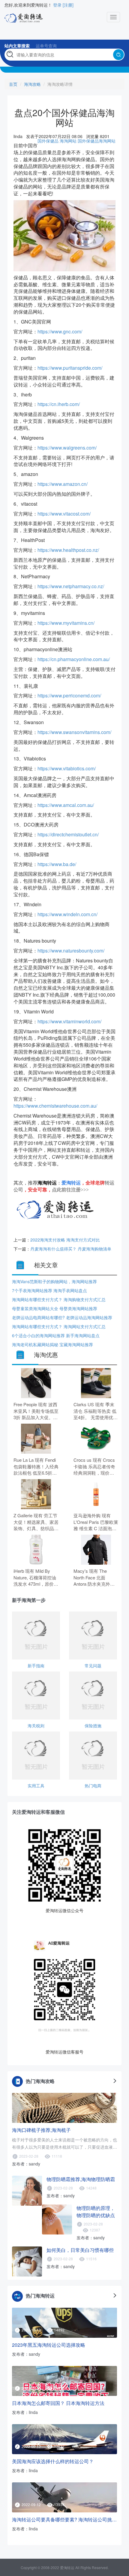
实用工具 (36, 1786)
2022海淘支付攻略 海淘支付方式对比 (65, 1240)
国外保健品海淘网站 (97, 141)
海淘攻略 (32, 84)
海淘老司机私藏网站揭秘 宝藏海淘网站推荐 (52, 1344)
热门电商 (93, 1786)
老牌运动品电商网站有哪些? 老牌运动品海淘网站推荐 (62, 1317)
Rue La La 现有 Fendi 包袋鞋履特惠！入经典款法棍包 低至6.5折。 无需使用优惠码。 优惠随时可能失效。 (36, 1466)
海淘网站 (68, 141)
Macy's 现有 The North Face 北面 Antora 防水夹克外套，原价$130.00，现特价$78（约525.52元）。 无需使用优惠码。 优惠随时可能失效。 (95, 1577)
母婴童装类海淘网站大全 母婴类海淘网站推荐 (55, 1308)
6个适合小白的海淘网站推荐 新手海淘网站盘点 (56, 1335)
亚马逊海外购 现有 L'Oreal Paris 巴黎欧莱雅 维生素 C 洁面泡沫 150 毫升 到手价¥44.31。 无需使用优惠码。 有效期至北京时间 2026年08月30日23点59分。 (96, 1522)
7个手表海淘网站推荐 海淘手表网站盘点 (49, 1290)
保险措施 (93, 1726)
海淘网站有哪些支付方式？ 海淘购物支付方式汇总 (59, 1299)
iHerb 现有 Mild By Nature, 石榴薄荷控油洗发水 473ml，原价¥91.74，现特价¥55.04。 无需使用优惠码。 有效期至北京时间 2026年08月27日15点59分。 (35, 1577)
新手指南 (36, 1666)
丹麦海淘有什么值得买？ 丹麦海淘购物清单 (71, 1249)
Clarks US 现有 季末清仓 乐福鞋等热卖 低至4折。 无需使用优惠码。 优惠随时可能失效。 (96, 1411)
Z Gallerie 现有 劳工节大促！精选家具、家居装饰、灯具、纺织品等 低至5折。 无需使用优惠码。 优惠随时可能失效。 (36, 1522)
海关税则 (36, 1726)
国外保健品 (48, 141)
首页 (13, 84)
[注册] (68, 5)
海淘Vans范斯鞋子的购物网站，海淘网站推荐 (54, 1281)
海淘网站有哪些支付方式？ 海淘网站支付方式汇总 (59, 1326)
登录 (57, 5)
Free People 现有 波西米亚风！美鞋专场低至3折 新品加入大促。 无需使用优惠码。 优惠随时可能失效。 (36, 1411)
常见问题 (93, 1666)
